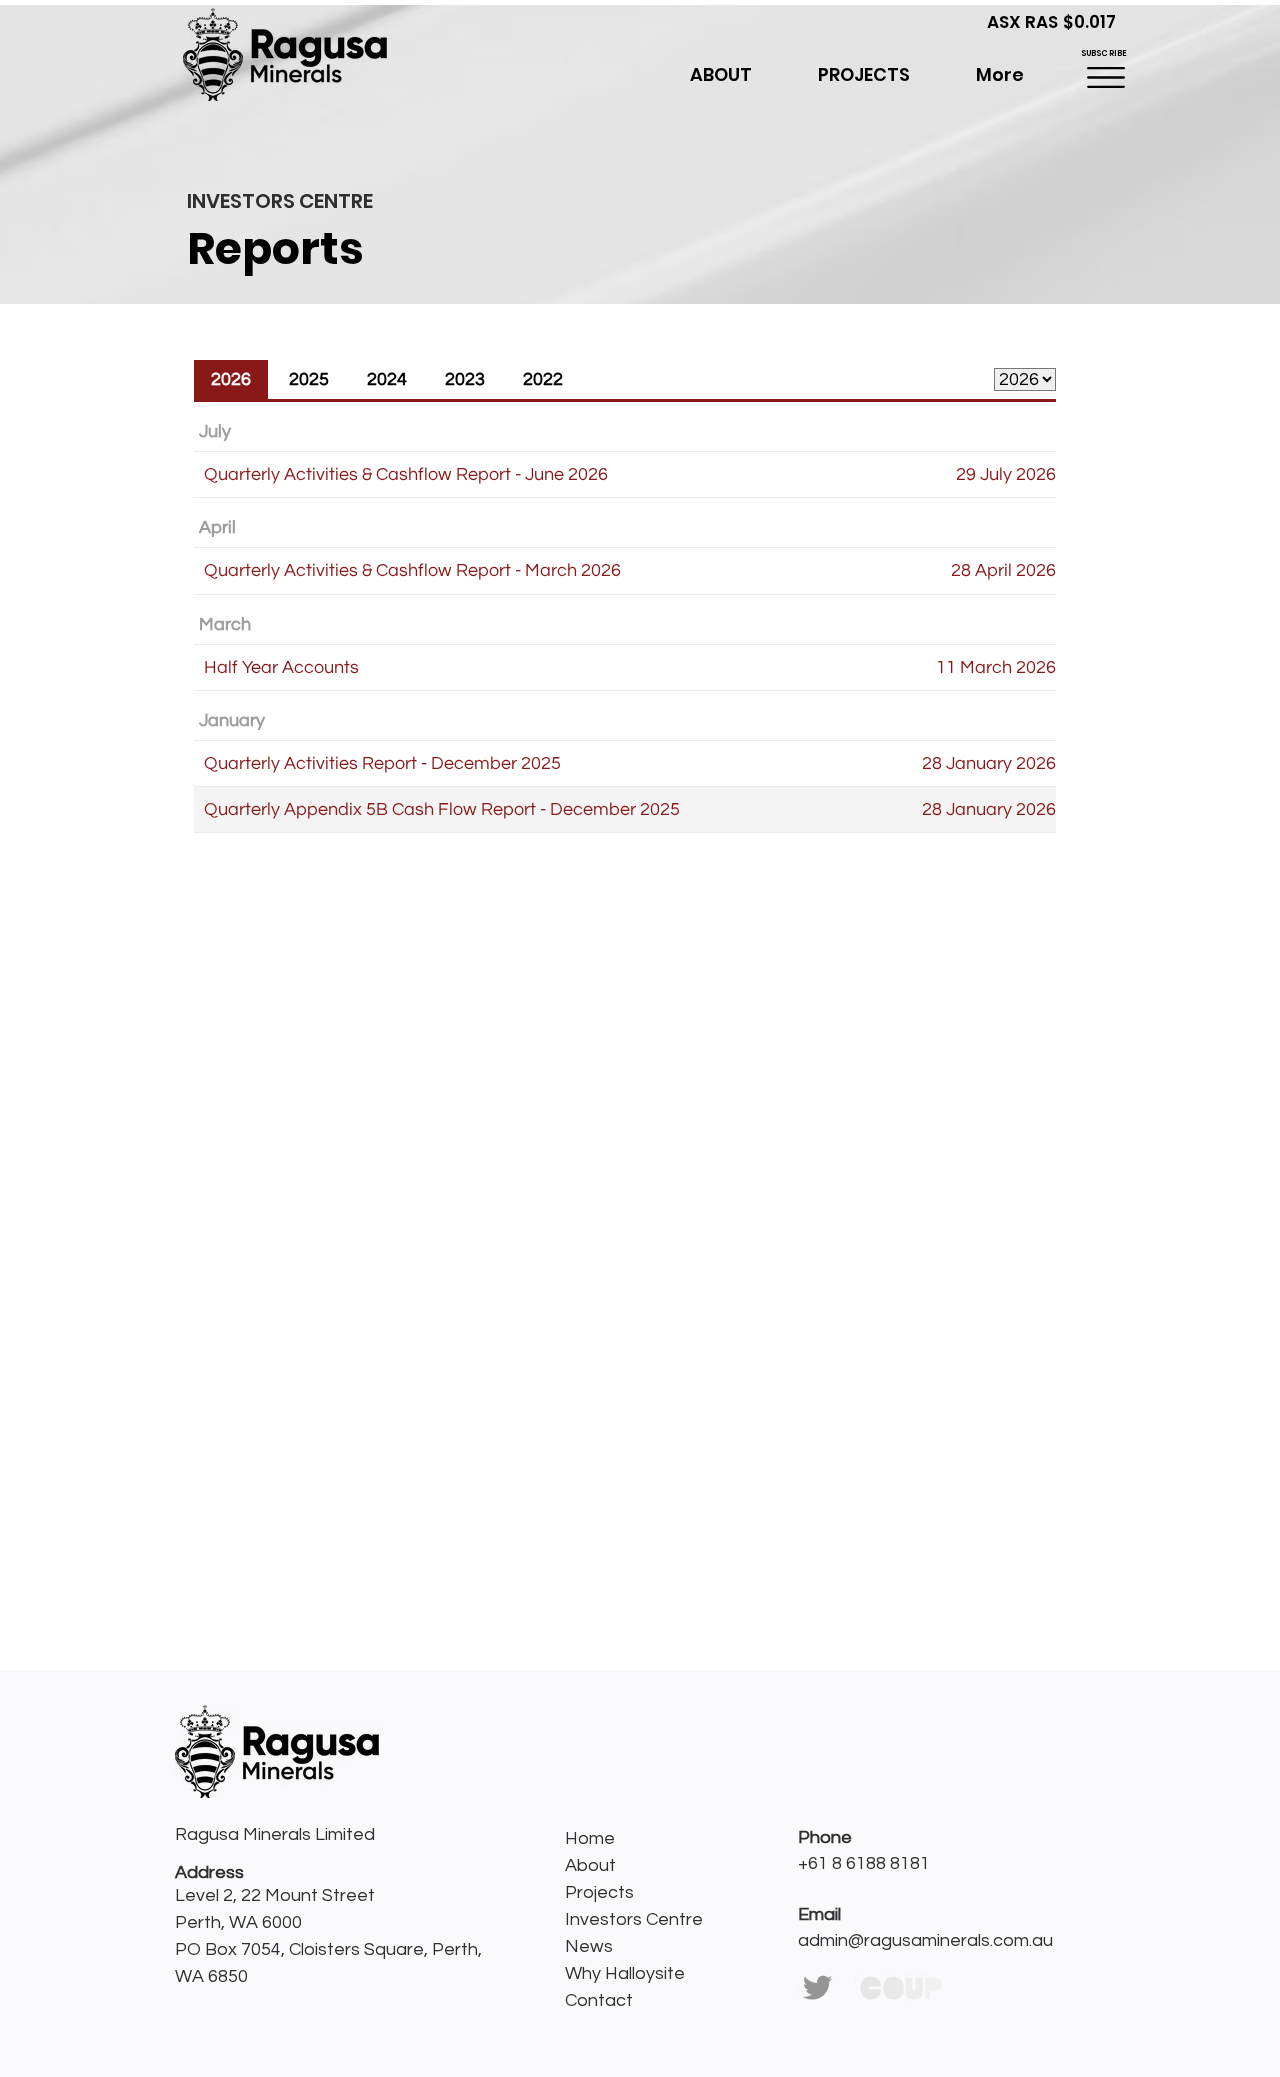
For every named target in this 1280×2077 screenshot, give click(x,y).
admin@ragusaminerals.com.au (925, 1940)
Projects (599, 1892)
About (590, 1865)
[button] (864, 75)
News (589, 1946)
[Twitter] (817, 1987)
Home (590, 1838)
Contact (599, 2000)
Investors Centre (634, 1919)
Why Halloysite (625, 1973)
